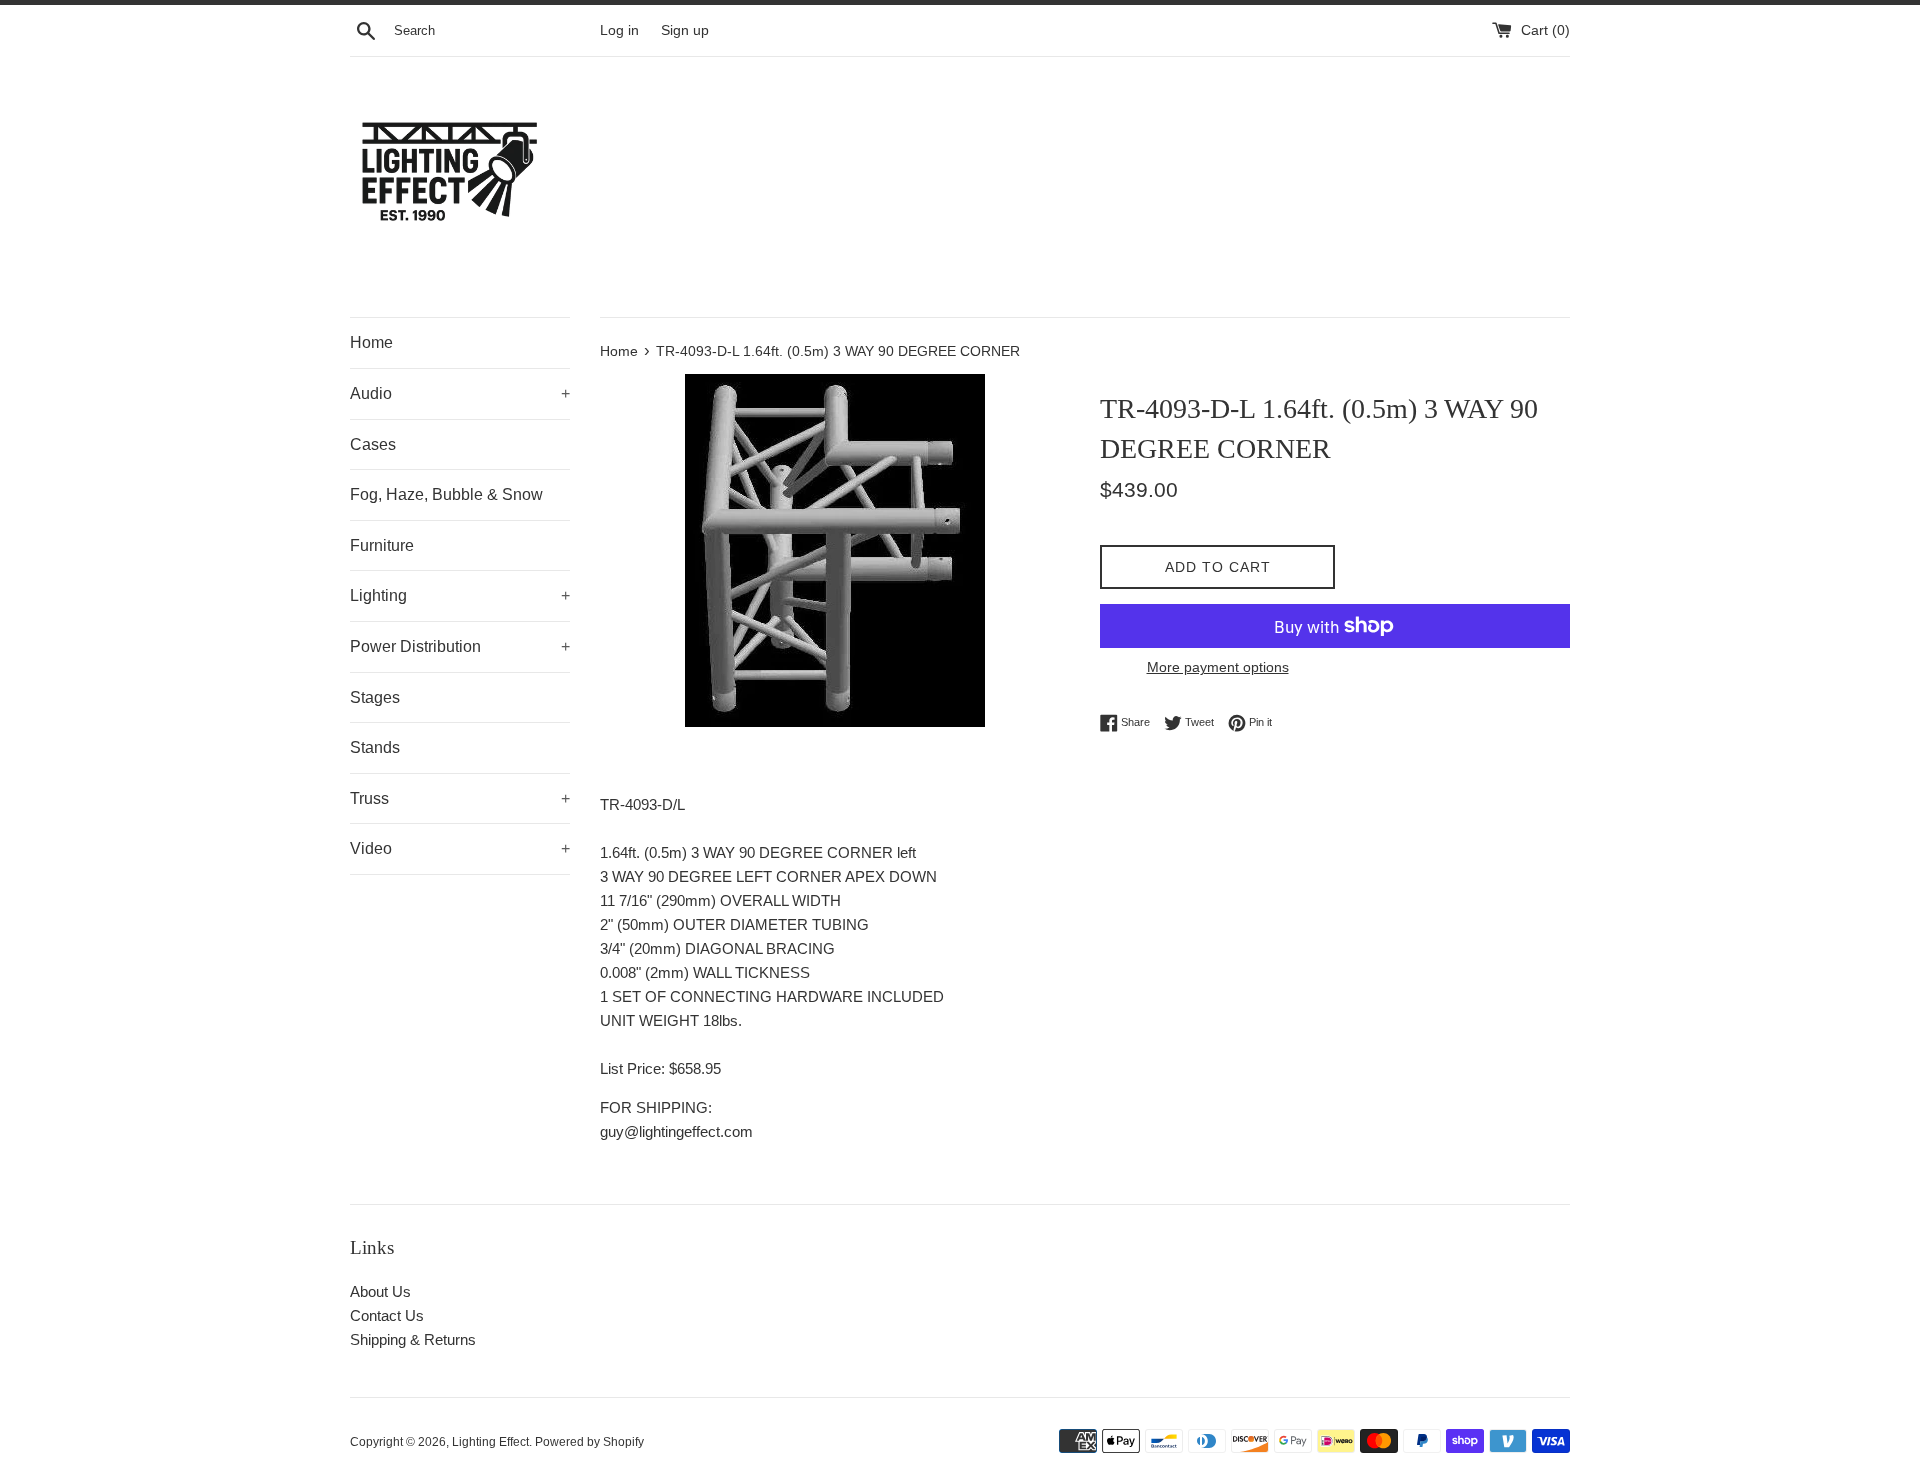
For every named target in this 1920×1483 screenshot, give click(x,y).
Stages (375, 697)
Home (371, 342)
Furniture (382, 545)
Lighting (460, 595)
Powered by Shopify (589, 1442)
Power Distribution (460, 646)
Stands (375, 747)
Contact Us (387, 1315)
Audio (460, 393)
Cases (373, 444)
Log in (619, 30)
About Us (380, 1291)
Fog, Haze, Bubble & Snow (446, 494)
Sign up (685, 30)
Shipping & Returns (413, 1339)
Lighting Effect (490, 1442)
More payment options (1218, 667)
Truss (460, 798)
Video (460, 848)
